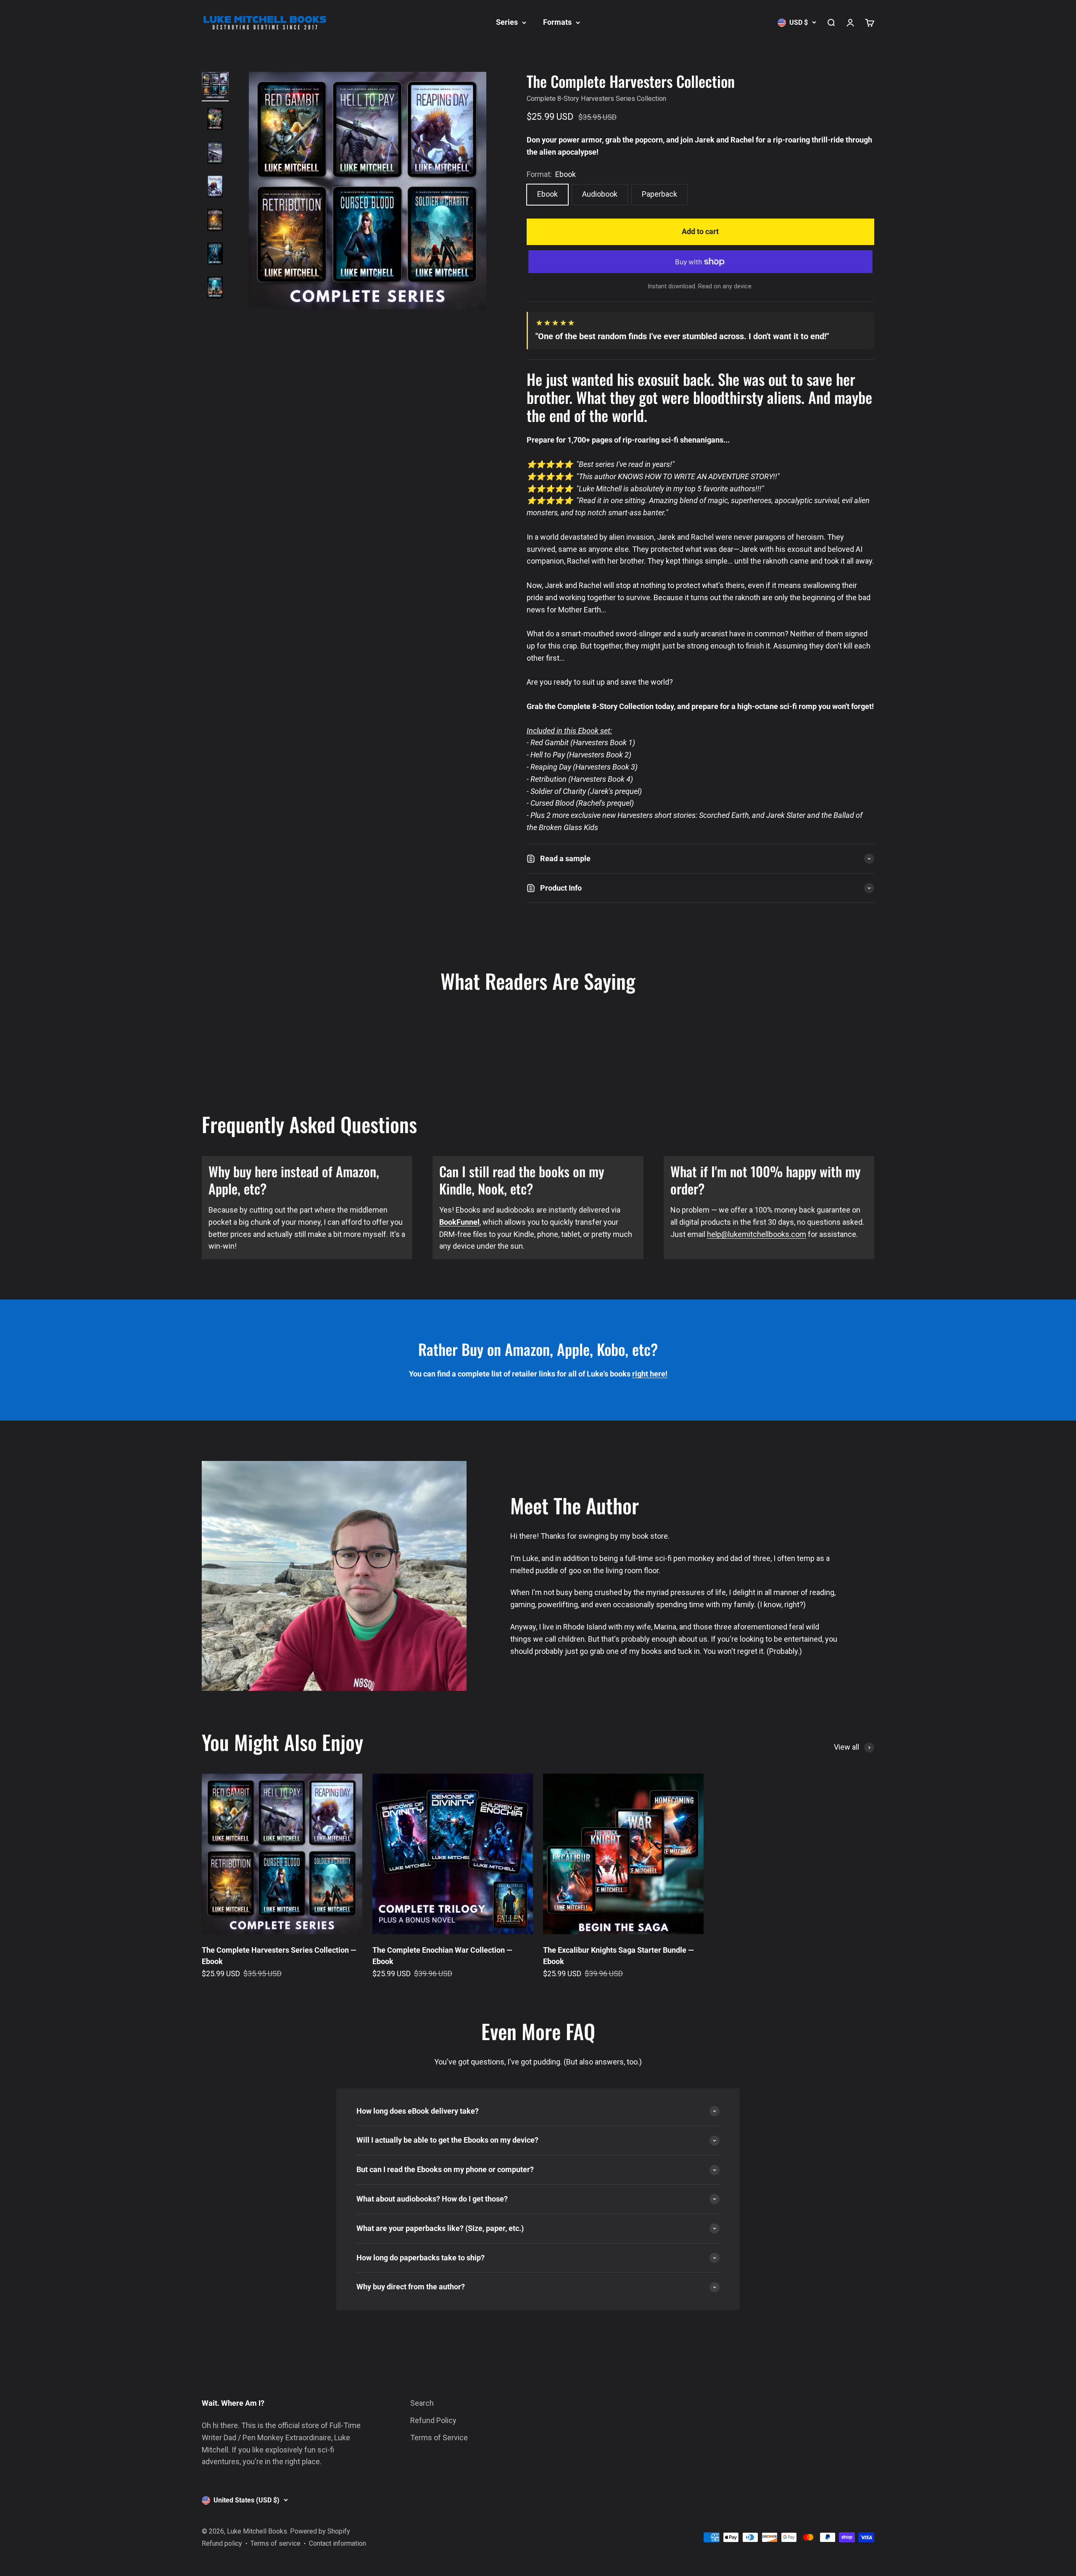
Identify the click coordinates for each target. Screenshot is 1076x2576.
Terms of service (276, 2543)
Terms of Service (439, 2438)
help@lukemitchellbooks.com (757, 1234)
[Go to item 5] (215, 221)
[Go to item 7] (215, 288)
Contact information (338, 2543)
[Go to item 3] (215, 154)
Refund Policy (433, 2420)
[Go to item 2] (215, 120)
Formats (557, 22)
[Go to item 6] (215, 255)
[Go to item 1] (215, 87)
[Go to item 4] (215, 187)
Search (422, 2403)
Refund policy (222, 2543)
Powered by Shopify (320, 2531)
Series (507, 22)
